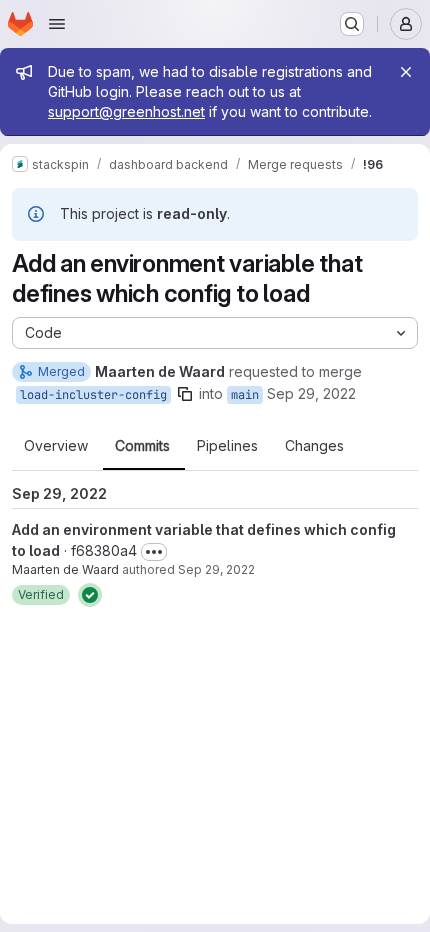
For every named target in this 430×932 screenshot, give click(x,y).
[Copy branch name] (185, 394)
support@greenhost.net (126, 111)
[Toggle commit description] (154, 552)
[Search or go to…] (352, 24)
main (245, 395)
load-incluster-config (93, 395)
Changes (314, 446)
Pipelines (227, 446)
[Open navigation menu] (57, 24)
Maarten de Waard (65, 569)
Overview (56, 446)
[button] (41, 595)
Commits (142, 446)
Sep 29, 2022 (311, 393)
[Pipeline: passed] (90, 595)
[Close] (406, 72)
